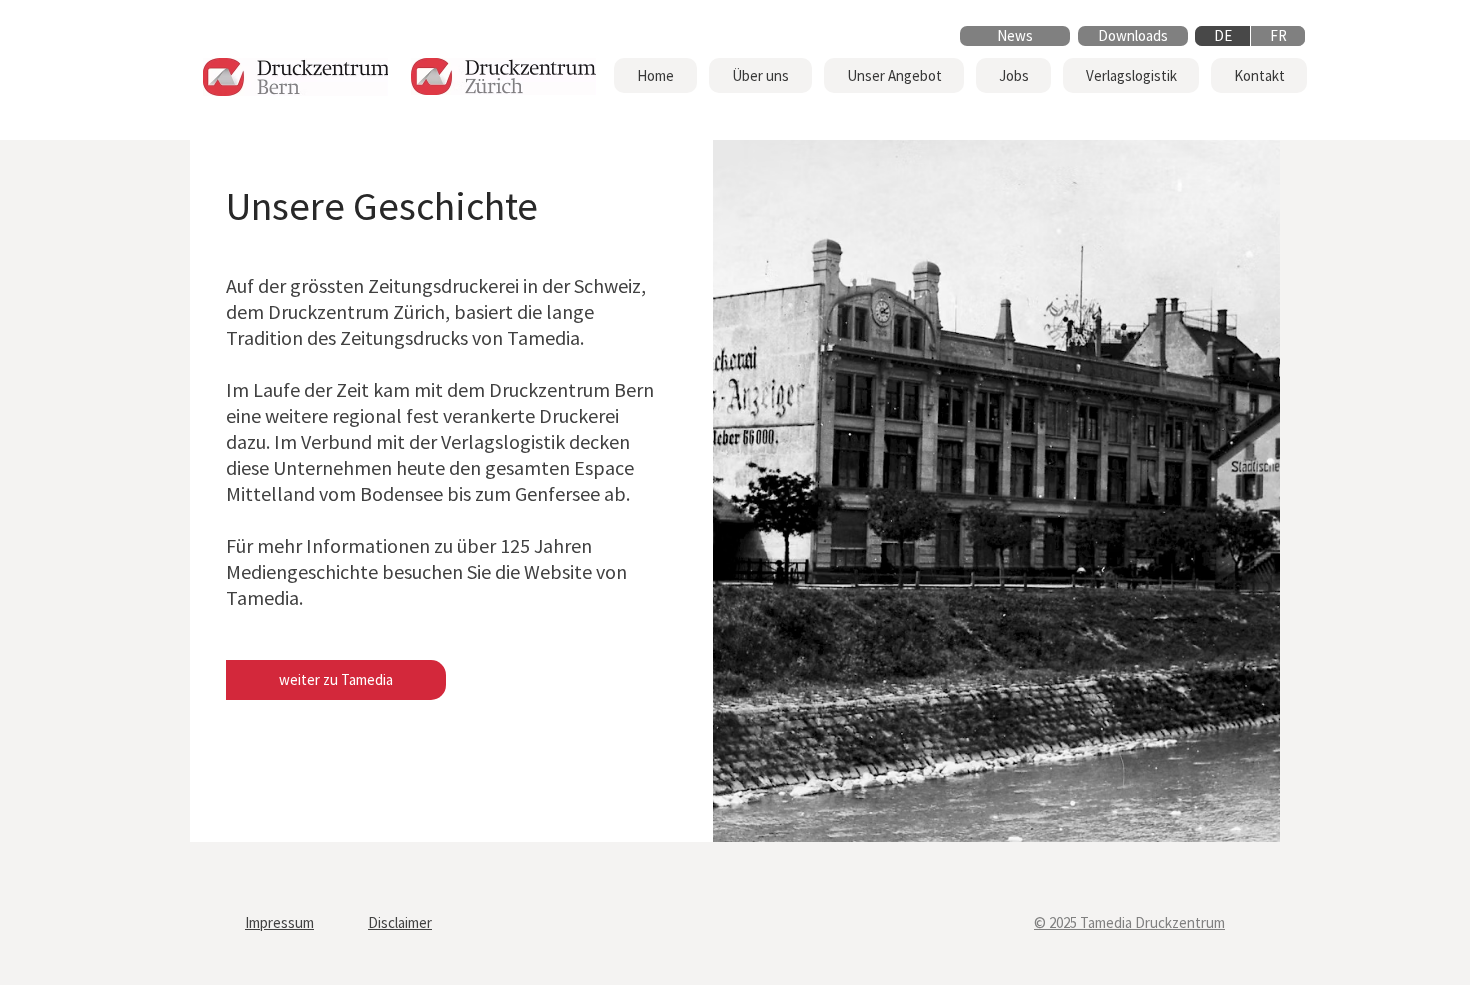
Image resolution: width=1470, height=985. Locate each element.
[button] (760, 75)
